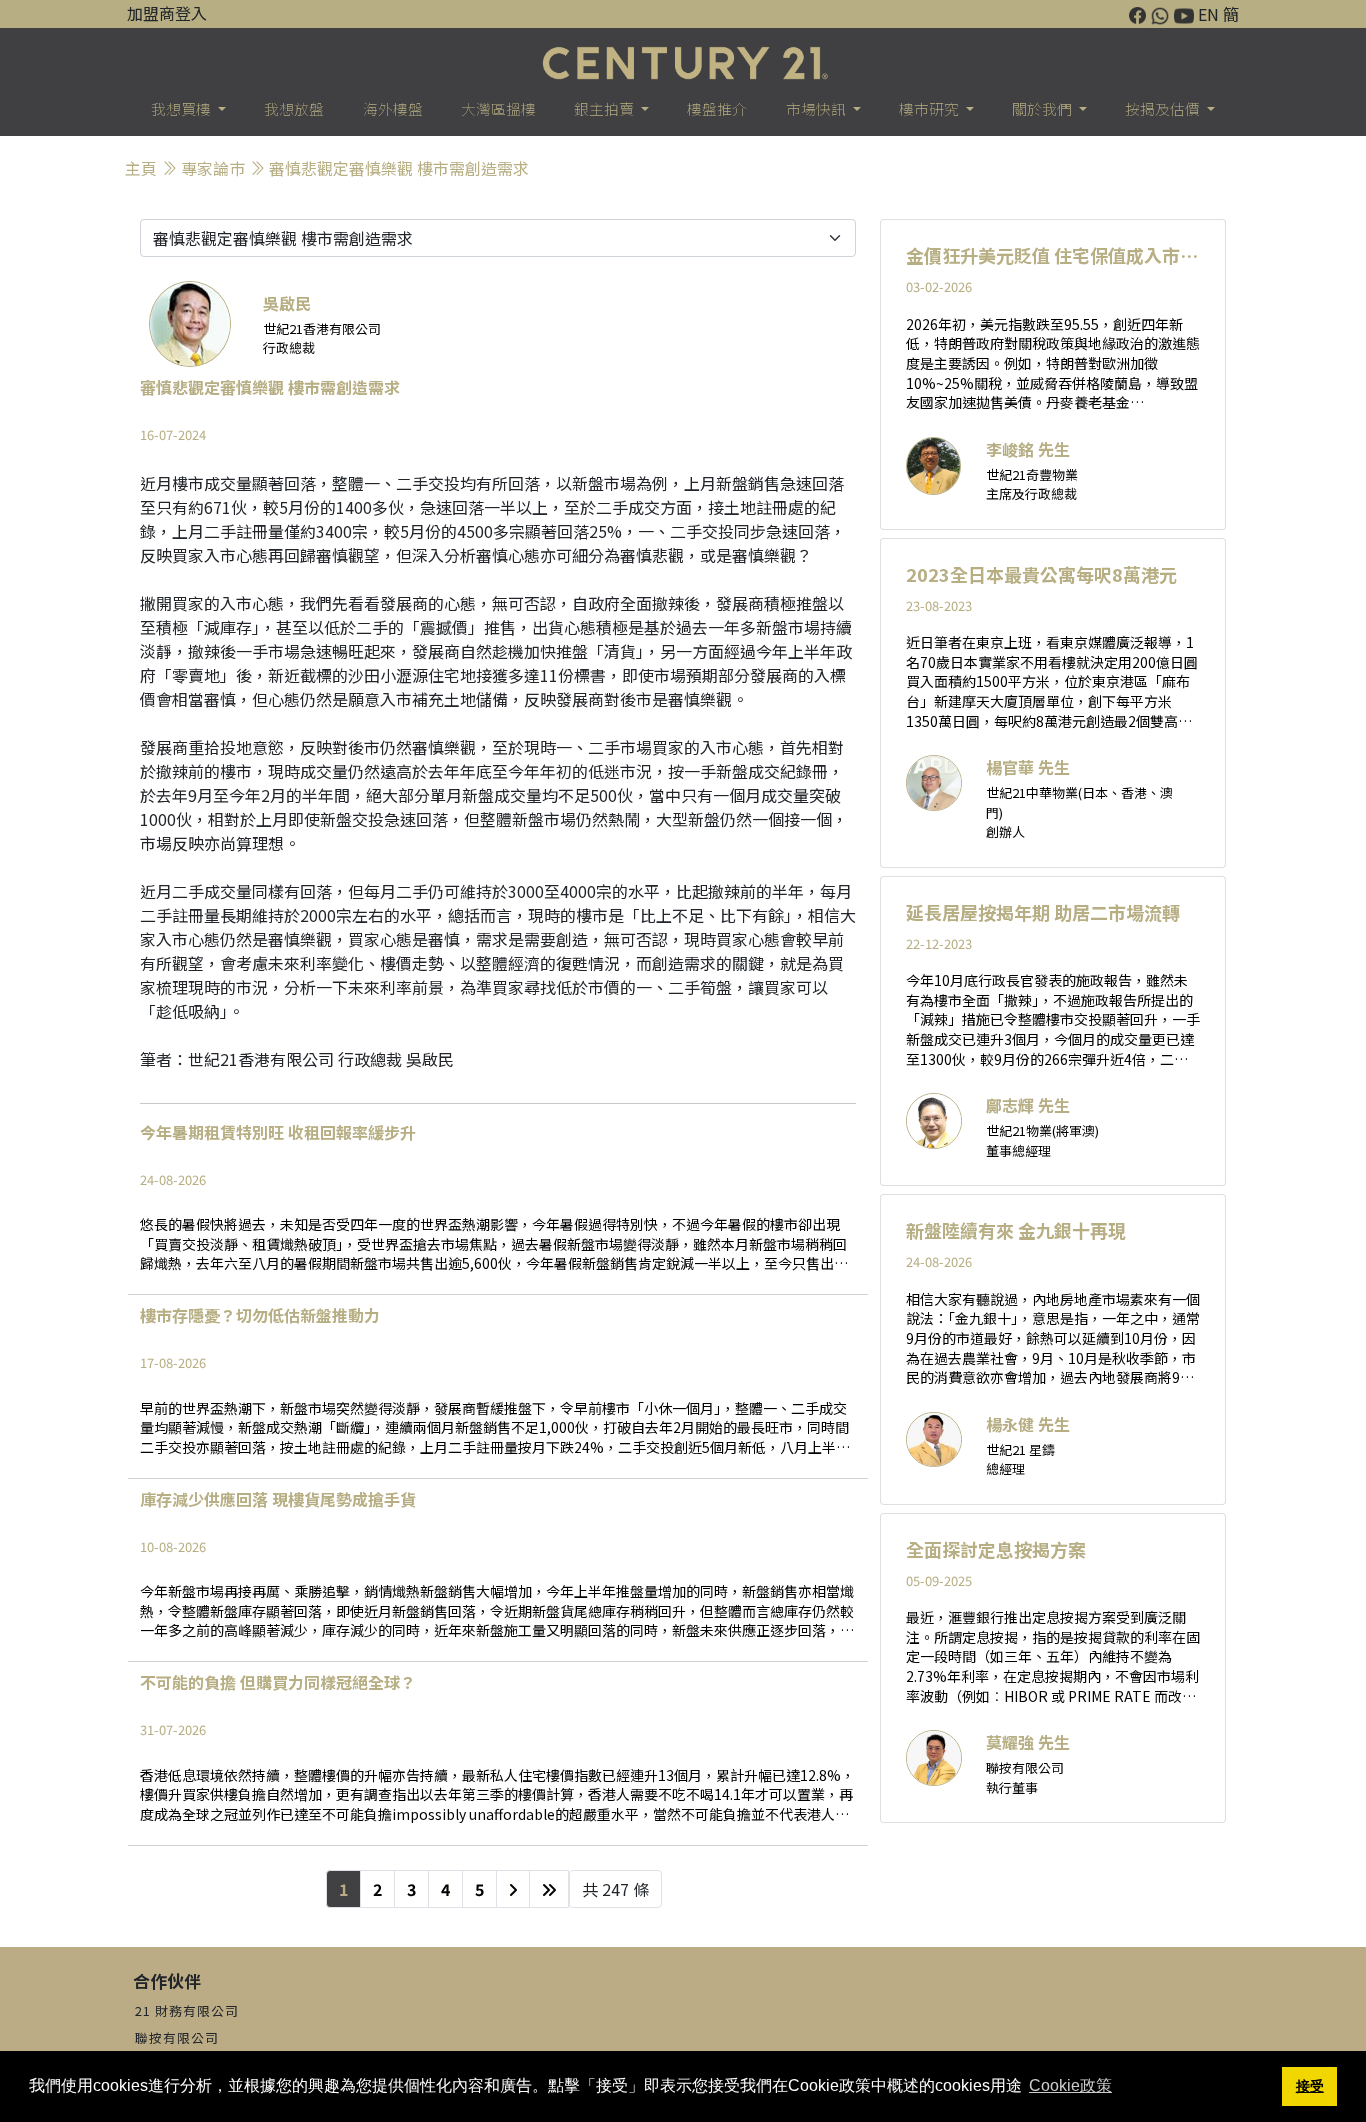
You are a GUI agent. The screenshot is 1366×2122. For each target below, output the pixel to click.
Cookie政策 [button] (1070, 2085)
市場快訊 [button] (817, 108)
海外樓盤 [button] (393, 108)
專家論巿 (213, 168)
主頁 (141, 168)
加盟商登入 (167, 13)
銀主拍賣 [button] (605, 108)
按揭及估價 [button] (1164, 108)
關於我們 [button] (1043, 108)
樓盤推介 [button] (717, 108)
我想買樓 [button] (182, 108)
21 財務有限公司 (187, 2010)
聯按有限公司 (177, 2037)
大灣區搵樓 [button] (498, 108)
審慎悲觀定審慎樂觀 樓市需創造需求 (399, 168)
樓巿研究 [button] (930, 108)
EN (1208, 14)
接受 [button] (1310, 2086)
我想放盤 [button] (294, 108)
